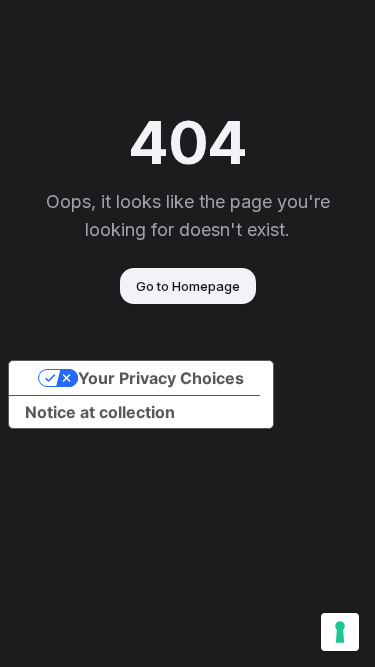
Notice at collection (100, 412)
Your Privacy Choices (161, 378)
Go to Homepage (188, 286)
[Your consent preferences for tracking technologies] (340, 632)
